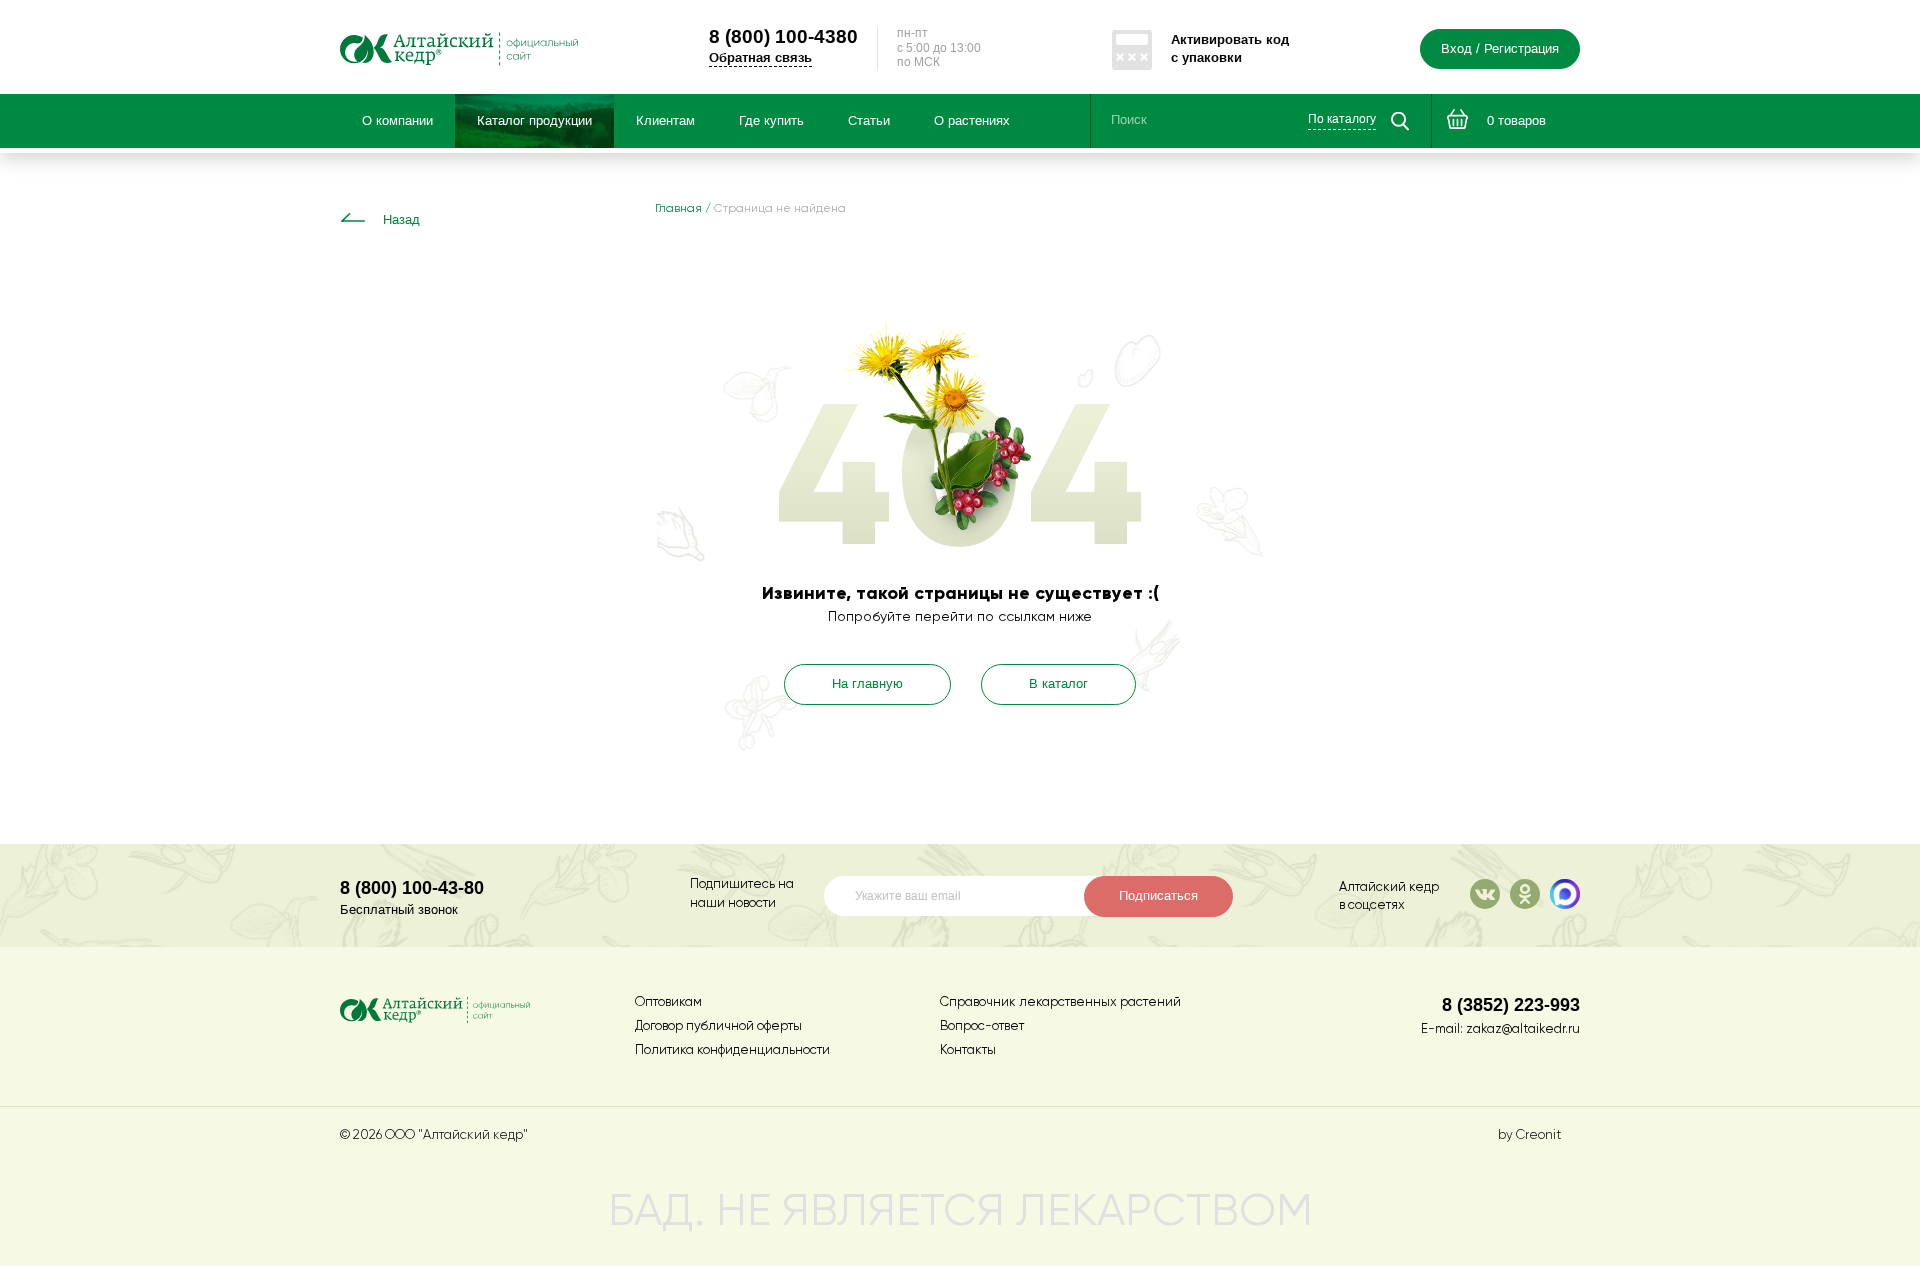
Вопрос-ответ (982, 1026)
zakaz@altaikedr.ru (1523, 1029)
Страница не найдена (780, 209)
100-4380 (783, 36)
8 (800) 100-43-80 (412, 887)
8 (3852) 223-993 (1511, 1004)
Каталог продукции (534, 121)
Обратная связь (760, 57)
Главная (678, 209)
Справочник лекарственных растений (1060, 1002)
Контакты (968, 1050)
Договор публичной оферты (718, 1026)
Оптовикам (668, 1002)
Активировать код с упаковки (1230, 48)
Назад (401, 220)
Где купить (771, 121)
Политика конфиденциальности (732, 1050)
